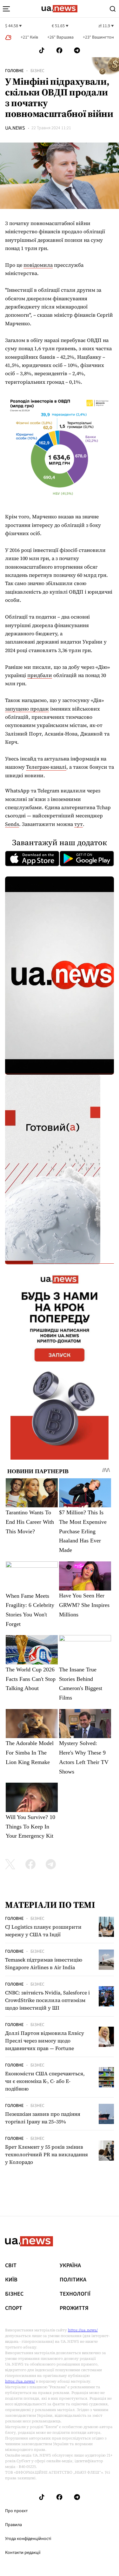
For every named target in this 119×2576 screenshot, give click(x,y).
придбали (40, 675)
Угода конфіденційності (28, 2539)
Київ (11, 2280)
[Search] (113, 9)
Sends (12, 824)
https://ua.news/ (83, 2330)
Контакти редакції (23, 2553)
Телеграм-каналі (46, 767)
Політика (73, 2280)
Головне (14, 71)
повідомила (38, 265)
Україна (70, 2266)
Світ (11, 2266)
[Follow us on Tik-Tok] (42, 50)
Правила (13, 2525)
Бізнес (37, 71)
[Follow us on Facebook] (59, 50)
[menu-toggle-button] (6, 9)
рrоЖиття (74, 2308)
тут (79, 824)
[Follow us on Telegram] (77, 50)
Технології (75, 2294)
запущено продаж (27, 709)
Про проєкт (16, 2511)
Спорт (14, 2308)
